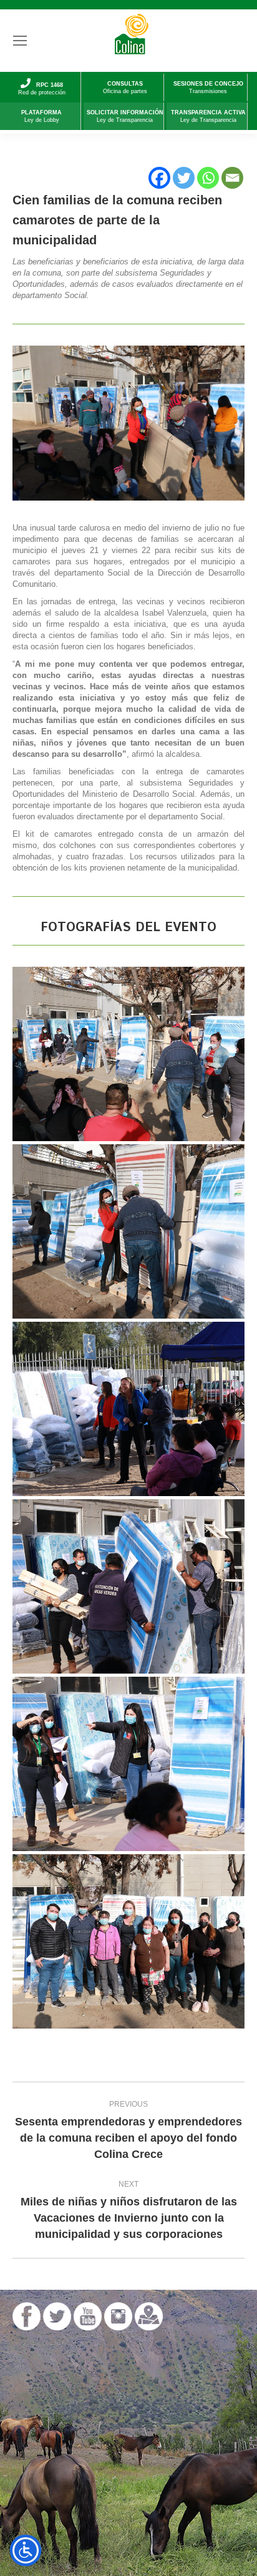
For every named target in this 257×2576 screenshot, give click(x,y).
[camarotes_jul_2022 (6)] (128, 1054)
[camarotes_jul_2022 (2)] (128, 1586)
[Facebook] (159, 178)
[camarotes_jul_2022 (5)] (128, 1409)
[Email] (232, 178)
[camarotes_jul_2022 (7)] (128, 1231)
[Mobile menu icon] (20, 41)
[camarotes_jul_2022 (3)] (128, 1764)
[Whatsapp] (208, 178)
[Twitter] (184, 178)
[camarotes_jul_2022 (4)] (128, 1941)
